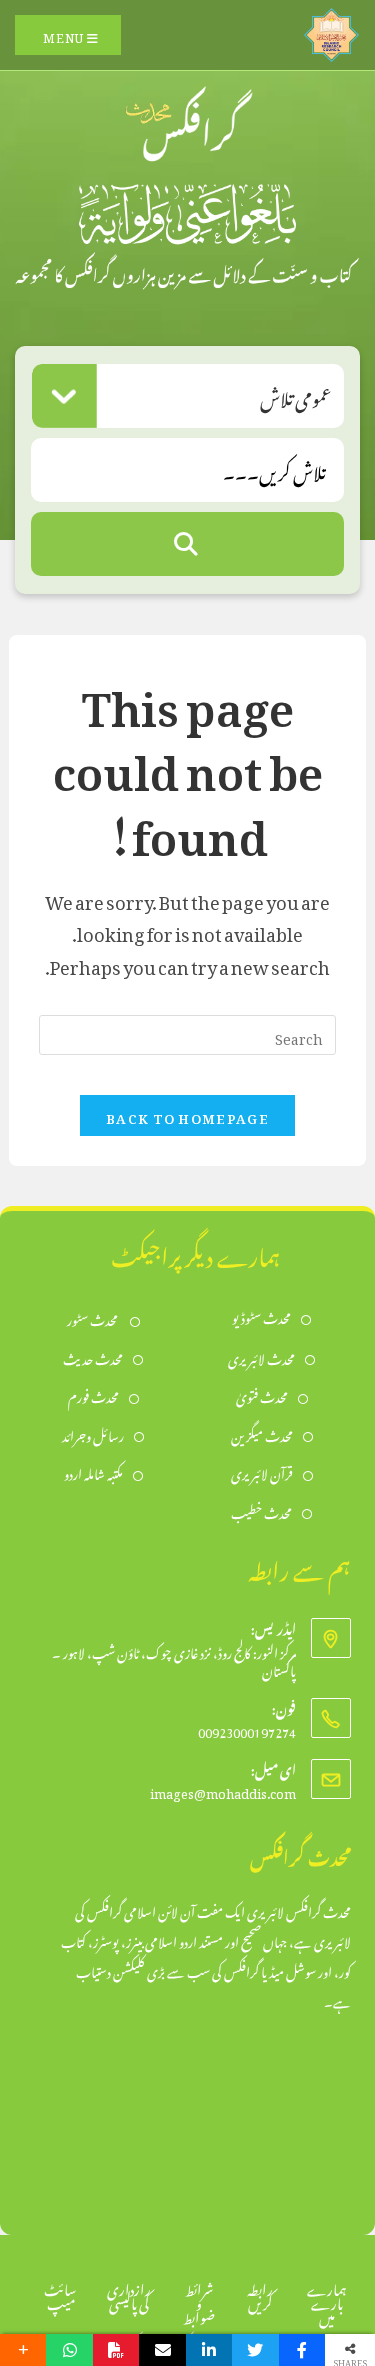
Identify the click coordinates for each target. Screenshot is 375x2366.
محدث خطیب (261, 1511)
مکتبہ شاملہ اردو (93, 1472)
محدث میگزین (262, 1434)
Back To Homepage (187, 1115)
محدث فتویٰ (262, 1395)
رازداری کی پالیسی (129, 2293)
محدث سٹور (93, 1318)
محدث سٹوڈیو (261, 1316)
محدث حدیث (93, 1357)
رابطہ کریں (260, 2293)
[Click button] (187, 544)
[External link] (331, 30)
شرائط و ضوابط (199, 2300)
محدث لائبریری (261, 1357)
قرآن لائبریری (262, 1472)
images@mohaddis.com (223, 1790)
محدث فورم (93, 1395)
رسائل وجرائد (93, 1434)
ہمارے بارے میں (327, 2300)
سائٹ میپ (60, 2293)
